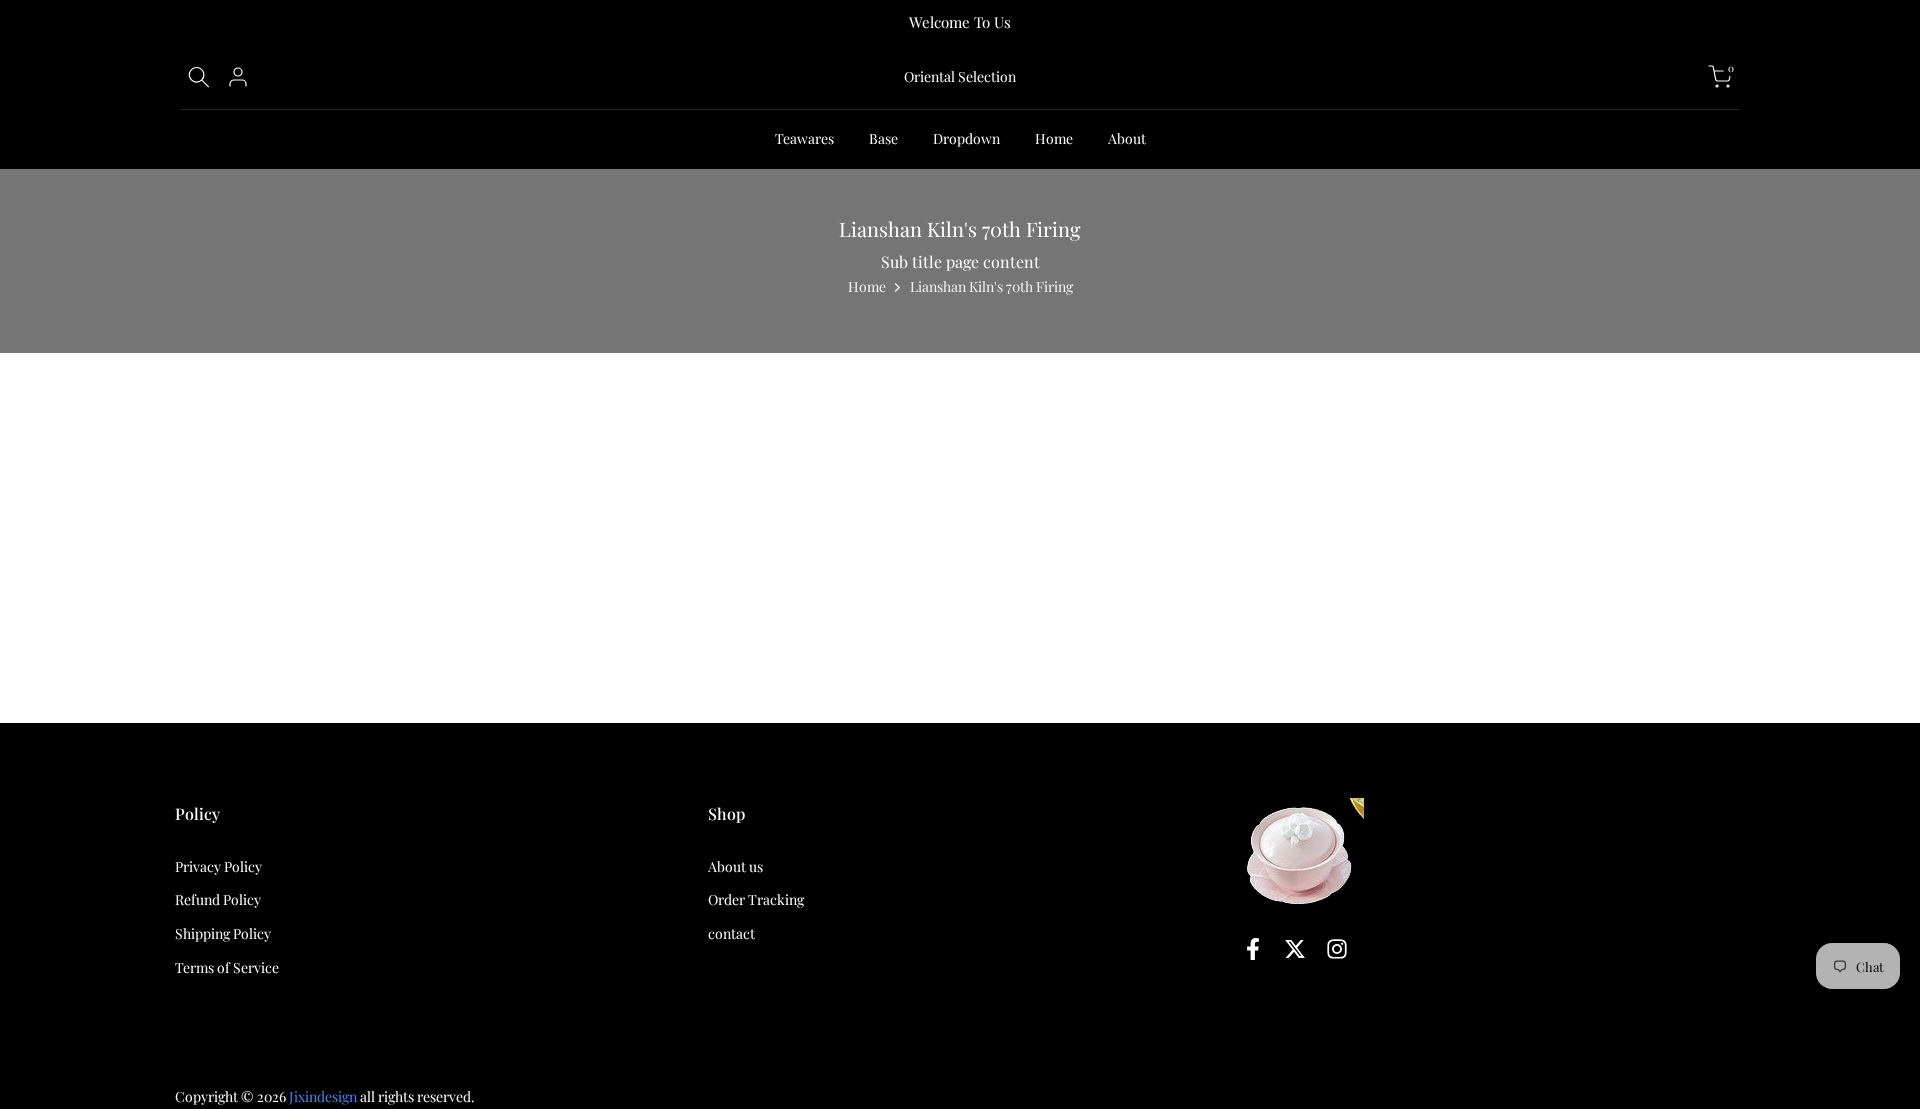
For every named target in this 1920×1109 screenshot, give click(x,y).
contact (731, 934)
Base (883, 138)
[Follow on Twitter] (1295, 948)
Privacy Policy (218, 866)
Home (1054, 138)
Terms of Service (227, 967)
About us (735, 866)
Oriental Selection (960, 77)
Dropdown (966, 138)
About (1127, 138)
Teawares (804, 138)
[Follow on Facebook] (1253, 948)
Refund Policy (218, 900)
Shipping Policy (223, 934)
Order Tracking (756, 900)
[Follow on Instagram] (1337, 948)
